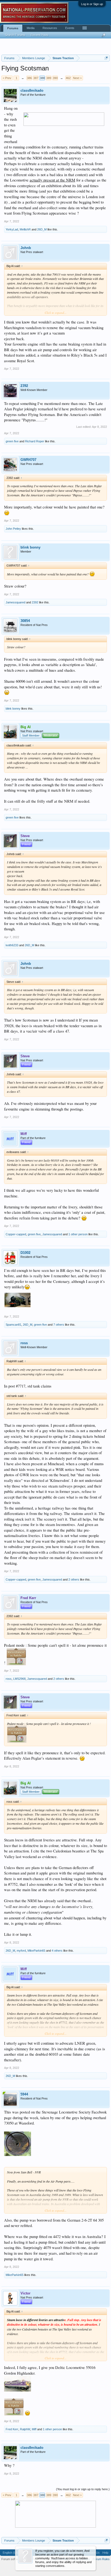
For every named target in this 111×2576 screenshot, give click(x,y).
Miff (34, 2429)
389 (49, 78)
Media (31, 28)
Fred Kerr (12, 2429)
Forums (13, 28)
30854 (25, 621)
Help (105, 2553)
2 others (74, 1579)
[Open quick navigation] (106, 58)
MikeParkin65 (36, 1951)
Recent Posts (40, 35)
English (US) (11, 2553)
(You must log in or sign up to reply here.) (83, 2489)
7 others (59, 1325)
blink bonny (30, 547)
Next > (77, 78)
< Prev (7, 78)
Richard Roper (35, 441)
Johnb (26, 248)
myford (21, 1951)
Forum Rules (101, 2559)
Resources (50, 28)
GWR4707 (28, 460)
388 (42, 78)
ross (24, 1343)
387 (36, 78)
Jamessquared (15, 602)
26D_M (42, 229)
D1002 (25, 1253)
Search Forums (15, 35)
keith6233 (12, 945)
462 (68, 78)
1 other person (78, 1234)
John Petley (13, 529)
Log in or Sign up (92, 4)
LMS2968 (19, 1679)
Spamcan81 (13, 1325)
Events (70, 28)
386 (29, 78)
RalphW (25, 2429)
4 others (57, 1951)
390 (55, 78)
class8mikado (32, 90)
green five (12, 441)
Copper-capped (16, 1234)
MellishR (25, 229)
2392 (24, 386)
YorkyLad (12, 229)
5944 (24, 2094)
